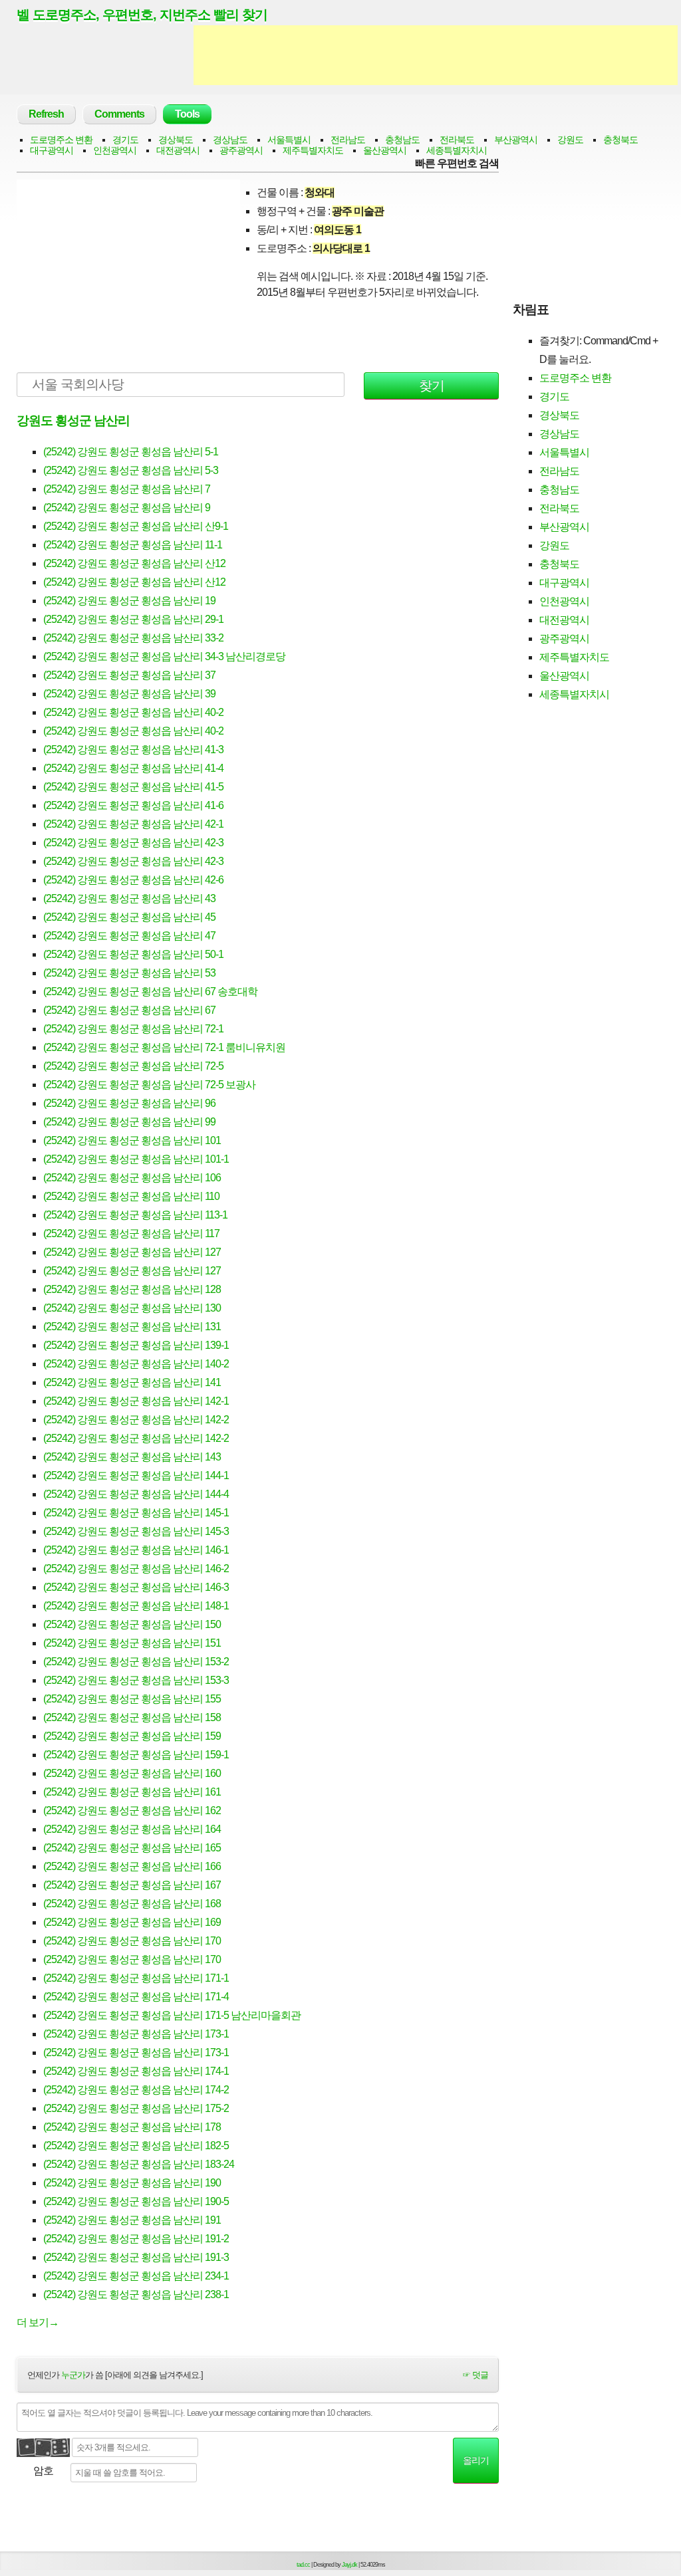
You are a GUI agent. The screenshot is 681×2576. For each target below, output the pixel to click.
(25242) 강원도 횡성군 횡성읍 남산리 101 (132, 1140)
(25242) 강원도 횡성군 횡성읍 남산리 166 (132, 1866)
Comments (119, 114)
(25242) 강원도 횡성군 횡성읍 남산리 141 (132, 1382)
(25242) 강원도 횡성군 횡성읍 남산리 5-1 (131, 452)
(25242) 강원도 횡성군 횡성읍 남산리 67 (129, 1010)
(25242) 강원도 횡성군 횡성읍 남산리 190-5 (136, 2201)
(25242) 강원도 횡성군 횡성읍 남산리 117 (131, 1233)
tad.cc (303, 2565)
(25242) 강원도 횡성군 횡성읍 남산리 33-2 (133, 638)
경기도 (125, 140)
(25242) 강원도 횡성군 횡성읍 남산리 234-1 (136, 2276)
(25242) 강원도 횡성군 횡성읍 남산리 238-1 (136, 2294)
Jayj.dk (349, 2565)
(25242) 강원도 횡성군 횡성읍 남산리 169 (132, 1922)
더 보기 (38, 2322)
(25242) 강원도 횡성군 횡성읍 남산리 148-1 (136, 1606)
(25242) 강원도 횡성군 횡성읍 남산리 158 (132, 1717)
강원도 (570, 140)
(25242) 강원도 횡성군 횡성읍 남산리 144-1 (136, 1475)
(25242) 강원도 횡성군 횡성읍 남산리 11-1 (133, 545)
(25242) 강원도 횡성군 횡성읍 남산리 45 (129, 917)
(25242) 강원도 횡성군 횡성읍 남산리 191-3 (136, 2257)
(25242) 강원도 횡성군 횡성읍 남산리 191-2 (136, 2239)
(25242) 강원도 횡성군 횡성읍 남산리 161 (132, 1792)
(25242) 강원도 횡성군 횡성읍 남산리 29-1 (133, 619)
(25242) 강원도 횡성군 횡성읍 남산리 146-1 (136, 1550)
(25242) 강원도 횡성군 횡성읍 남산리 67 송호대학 (150, 992)
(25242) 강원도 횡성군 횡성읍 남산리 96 (129, 1103)
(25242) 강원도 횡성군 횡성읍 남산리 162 (132, 1811)
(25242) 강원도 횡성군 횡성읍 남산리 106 (132, 1178)
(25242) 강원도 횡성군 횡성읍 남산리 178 (132, 2127)
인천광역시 (115, 150)
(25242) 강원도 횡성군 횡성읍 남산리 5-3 (131, 470)
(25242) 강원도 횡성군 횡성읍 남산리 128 (132, 1289)
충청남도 (402, 140)
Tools (187, 114)
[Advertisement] (436, 55)
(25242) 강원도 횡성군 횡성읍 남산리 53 (129, 973)
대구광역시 (52, 150)
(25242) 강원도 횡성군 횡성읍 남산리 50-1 (133, 954)
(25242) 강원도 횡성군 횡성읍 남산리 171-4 (136, 1997)
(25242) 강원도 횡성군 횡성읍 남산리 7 (127, 489)
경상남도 (230, 140)
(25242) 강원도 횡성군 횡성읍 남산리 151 (132, 1643)
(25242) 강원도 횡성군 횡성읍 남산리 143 (132, 1457)
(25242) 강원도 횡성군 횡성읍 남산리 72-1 (133, 1029)
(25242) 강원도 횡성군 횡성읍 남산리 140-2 (136, 1364)
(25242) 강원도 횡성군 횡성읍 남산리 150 (132, 1624)
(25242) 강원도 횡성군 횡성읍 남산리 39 (129, 694)
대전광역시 (178, 150)
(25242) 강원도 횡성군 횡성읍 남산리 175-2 (136, 2108)
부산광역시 (516, 140)
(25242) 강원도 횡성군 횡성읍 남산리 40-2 (133, 712)
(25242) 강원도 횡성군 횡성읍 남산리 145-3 (136, 1531)
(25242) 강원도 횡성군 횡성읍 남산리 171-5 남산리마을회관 (172, 2015)
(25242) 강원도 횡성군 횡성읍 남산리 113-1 (135, 1215)
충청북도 (620, 140)
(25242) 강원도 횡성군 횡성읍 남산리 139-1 (136, 1345)
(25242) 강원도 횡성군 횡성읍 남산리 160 (132, 1773)
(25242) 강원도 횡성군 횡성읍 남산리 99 (129, 1122)
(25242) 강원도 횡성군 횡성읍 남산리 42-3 (133, 843)
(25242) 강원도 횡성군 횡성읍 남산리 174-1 (136, 2071)
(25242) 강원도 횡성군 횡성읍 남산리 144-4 (136, 1494)
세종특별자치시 (457, 150)
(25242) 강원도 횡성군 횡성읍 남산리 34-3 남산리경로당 (164, 656)
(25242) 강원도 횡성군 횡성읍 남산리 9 (127, 508)
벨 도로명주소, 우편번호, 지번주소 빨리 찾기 (142, 15)
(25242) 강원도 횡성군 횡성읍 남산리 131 (132, 1327)
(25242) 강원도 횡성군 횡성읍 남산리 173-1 (136, 2034)
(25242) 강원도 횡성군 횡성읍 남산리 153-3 (136, 1680)
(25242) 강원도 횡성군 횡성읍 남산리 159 (132, 1736)
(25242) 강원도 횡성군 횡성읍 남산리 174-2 (136, 2090)
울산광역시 (385, 150)
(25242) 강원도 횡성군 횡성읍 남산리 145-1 (136, 1513)
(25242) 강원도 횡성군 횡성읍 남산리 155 (132, 1699)
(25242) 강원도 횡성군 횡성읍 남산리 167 (132, 1885)
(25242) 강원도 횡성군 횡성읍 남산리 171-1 (136, 1978)
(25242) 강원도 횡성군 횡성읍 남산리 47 (129, 936)
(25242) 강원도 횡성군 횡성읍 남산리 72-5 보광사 (149, 1085)
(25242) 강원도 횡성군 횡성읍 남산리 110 (131, 1196)
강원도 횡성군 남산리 (73, 420)
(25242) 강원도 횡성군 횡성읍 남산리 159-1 (136, 1755)
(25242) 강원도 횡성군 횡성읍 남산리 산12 (134, 563)
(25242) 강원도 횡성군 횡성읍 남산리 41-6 (133, 805)
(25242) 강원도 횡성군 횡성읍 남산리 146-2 (136, 1569)
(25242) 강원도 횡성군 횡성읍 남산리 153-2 (136, 1662)
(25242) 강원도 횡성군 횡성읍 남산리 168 (132, 1904)
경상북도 (176, 140)
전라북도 (457, 140)
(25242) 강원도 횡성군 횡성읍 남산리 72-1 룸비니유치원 (164, 1047)
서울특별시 (289, 140)
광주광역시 (241, 150)
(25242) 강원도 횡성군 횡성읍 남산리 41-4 (133, 768)
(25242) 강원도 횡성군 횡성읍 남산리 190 (132, 2183)
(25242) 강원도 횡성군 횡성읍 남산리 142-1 (136, 1401)
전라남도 (348, 140)
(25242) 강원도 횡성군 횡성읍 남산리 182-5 (136, 2146)
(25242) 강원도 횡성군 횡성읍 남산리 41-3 (133, 750)
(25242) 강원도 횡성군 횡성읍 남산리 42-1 (133, 824)
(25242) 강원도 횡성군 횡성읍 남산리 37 (129, 675)
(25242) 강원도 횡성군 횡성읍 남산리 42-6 (133, 880)
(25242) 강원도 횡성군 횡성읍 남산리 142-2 (136, 1420)
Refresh (46, 114)
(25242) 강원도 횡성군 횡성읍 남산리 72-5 (133, 1066)
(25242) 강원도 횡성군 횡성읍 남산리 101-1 (136, 1159)
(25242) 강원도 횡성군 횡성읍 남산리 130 (132, 1308)
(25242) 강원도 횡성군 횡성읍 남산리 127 (132, 1252)
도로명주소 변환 (61, 140)
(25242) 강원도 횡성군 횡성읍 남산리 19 (129, 601)
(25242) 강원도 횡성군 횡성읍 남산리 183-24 (139, 2164)
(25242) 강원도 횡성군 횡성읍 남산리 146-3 (136, 1587)
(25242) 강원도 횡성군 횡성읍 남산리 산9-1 (136, 526)
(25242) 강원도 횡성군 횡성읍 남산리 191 (132, 2220)
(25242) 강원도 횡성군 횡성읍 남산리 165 (132, 1848)
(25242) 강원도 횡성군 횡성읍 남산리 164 (132, 1829)
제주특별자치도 (313, 150)
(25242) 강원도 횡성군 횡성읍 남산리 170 (132, 1941)
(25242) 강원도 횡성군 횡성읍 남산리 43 (129, 898)
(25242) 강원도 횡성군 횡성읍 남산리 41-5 (133, 787)
